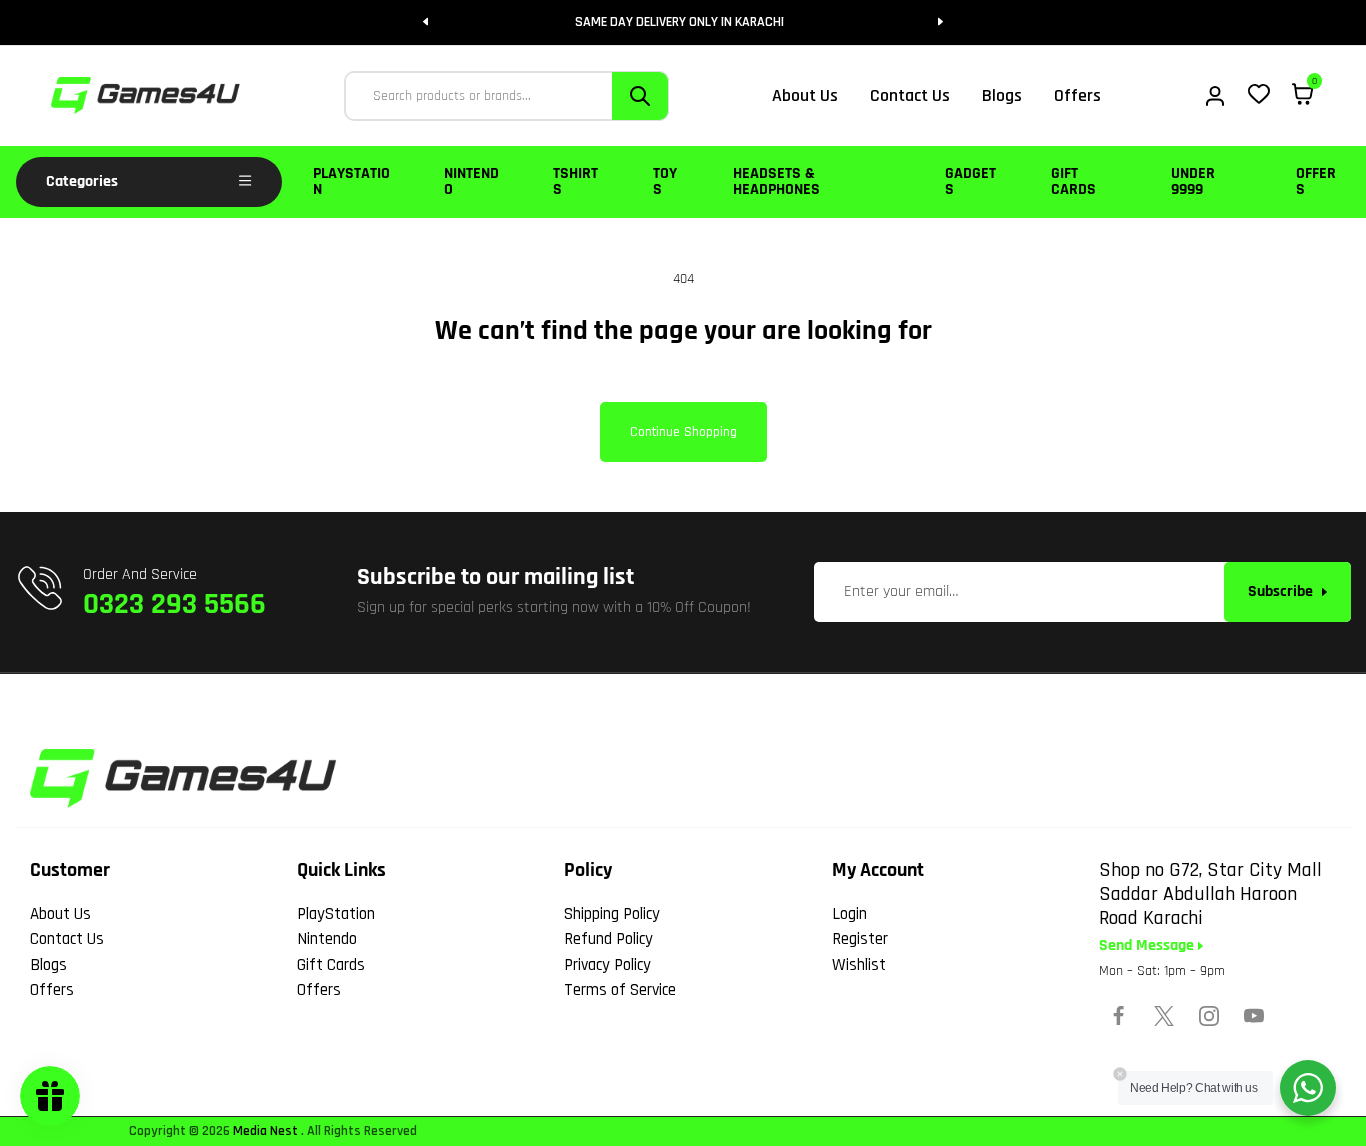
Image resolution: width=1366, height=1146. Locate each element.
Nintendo (471, 181)
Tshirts (575, 181)
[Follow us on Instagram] (1209, 1016)
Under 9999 (1193, 181)
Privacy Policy (607, 965)
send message (1148, 946)
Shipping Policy (612, 914)
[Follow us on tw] (1164, 1016)
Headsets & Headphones (776, 181)
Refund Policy (608, 939)
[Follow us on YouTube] (1254, 1016)
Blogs (48, 965)
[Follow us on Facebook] (1119, 1016)
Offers (1316, 181)
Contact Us (67, 939)
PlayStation (351, 181)
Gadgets (970, 181)
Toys (665, 181)
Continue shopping (683, 432)
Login (849, 914)
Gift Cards (1073, 181)
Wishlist (859, 965)
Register (860, 939)
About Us (60, 914)
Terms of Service (620, 990)
